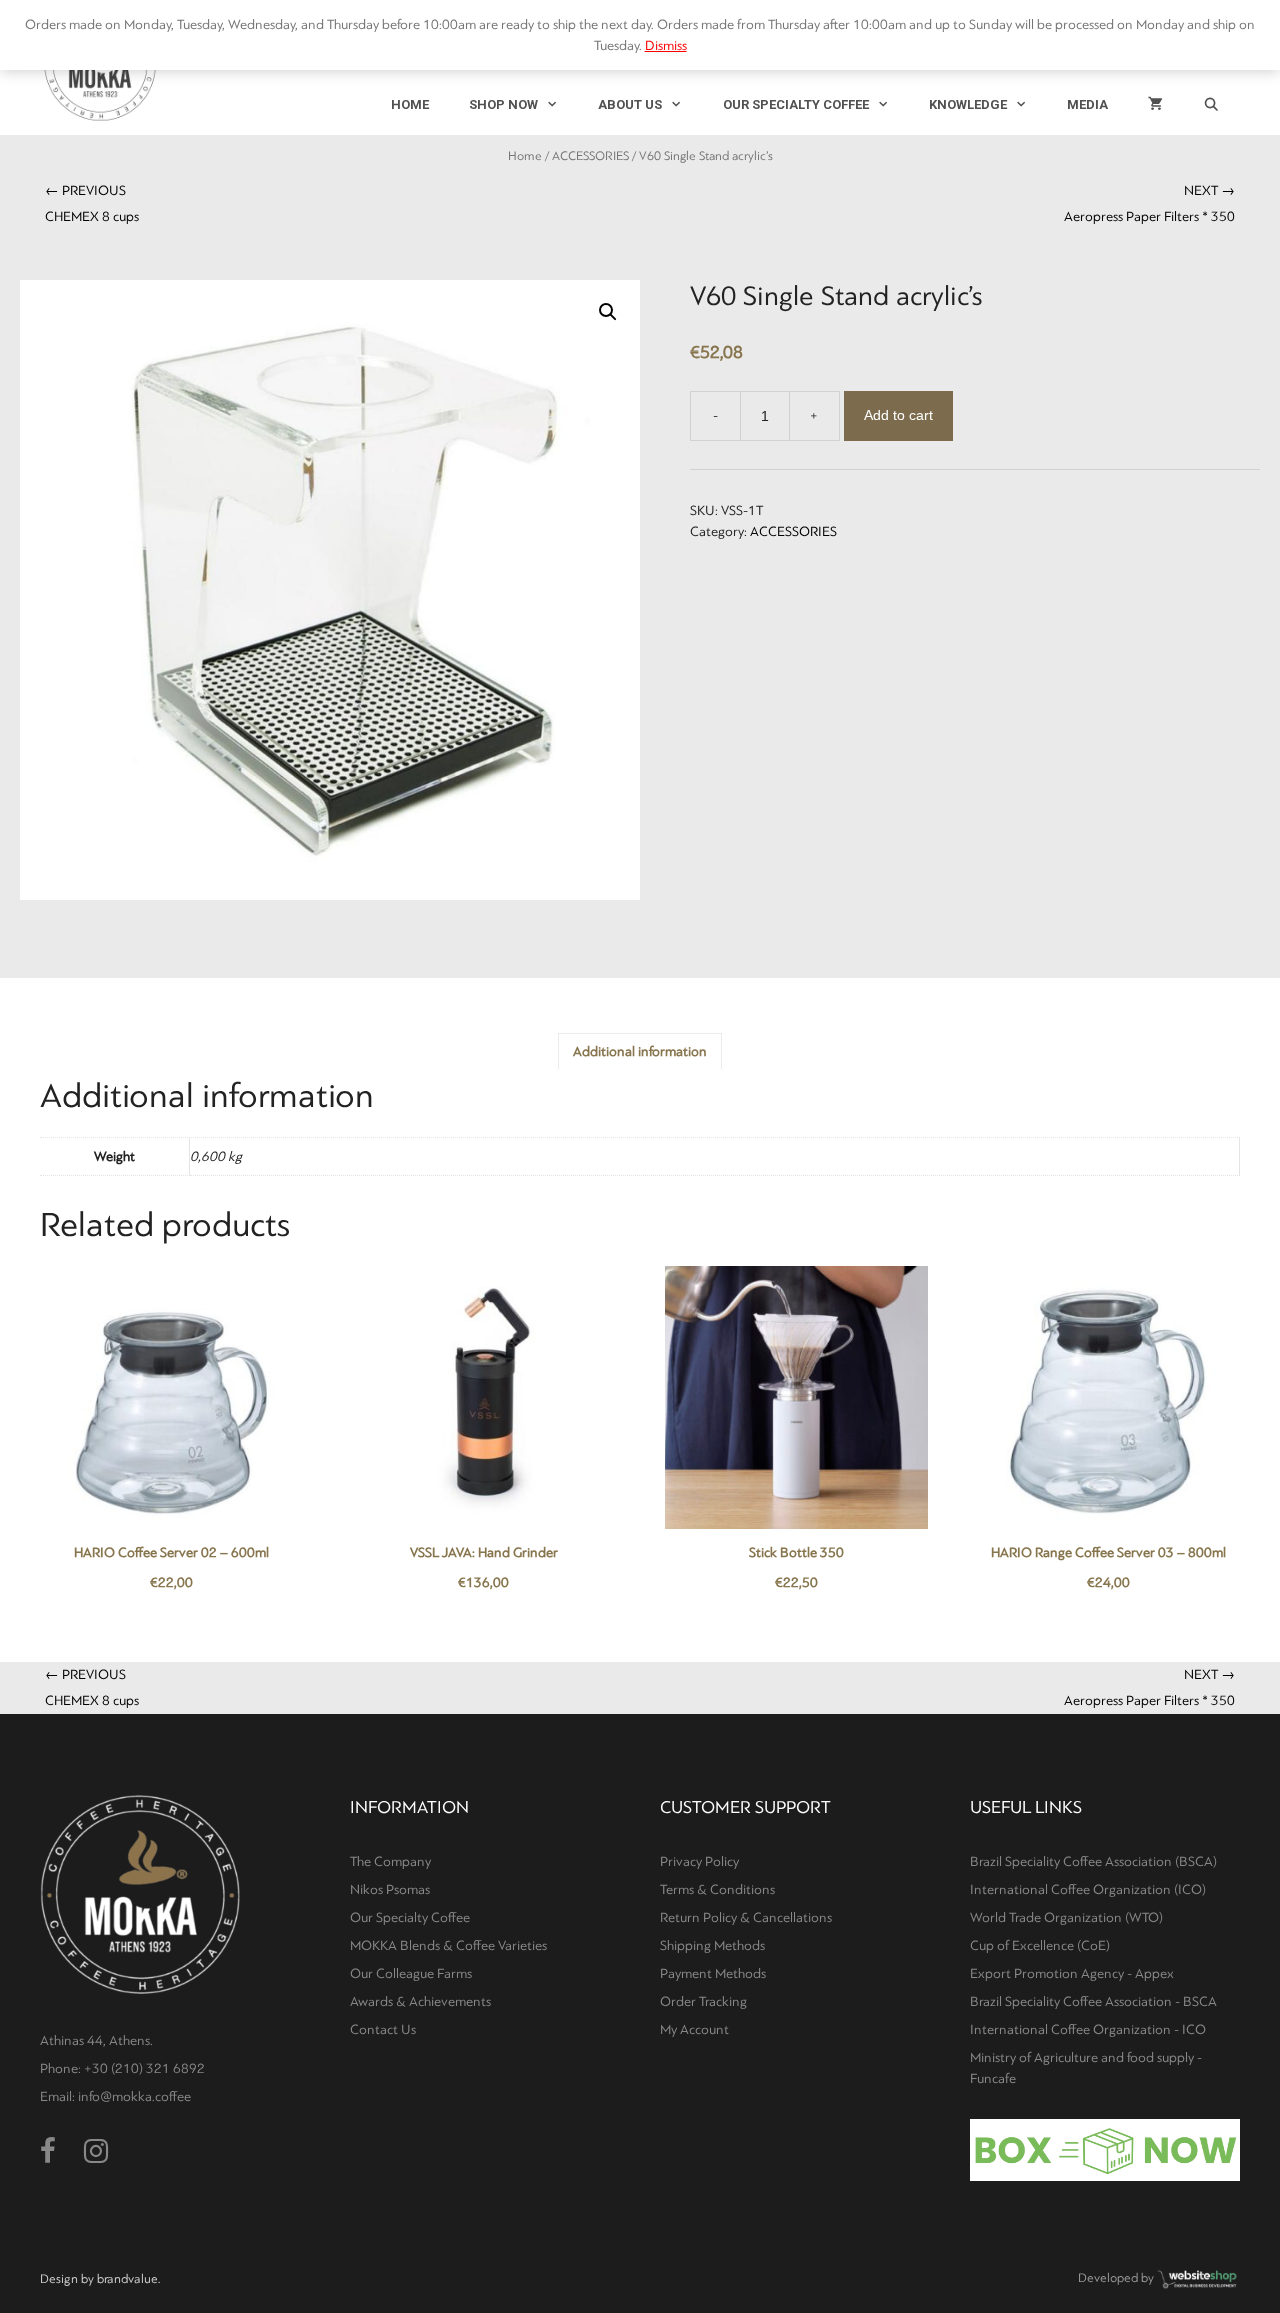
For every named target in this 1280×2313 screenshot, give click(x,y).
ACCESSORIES (590, 156)
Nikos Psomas (390, 1889)
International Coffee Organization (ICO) (1088, 1889)
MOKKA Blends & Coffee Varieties (448, 1945)
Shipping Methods (712, 1945)
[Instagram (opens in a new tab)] (96, 2152)
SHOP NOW (503, 104)
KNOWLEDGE (968, 104)
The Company (390, 1861)
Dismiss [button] (666, 45)
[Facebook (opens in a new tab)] (48, 2152)
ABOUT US (630, 104)
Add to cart (898, 415)
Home (525, 156)
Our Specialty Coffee (410, 1917)
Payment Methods (713, 1973)
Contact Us (383, 2029)
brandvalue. (128, 2279)
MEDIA (1087, 104)
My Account (694, 2029)
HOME (410, 104)
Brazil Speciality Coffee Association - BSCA (1093, 2001)
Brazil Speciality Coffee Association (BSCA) (1093, 1861)
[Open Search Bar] (1211, 105)
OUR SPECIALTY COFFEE (796, 104)
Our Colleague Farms (411, 1973)
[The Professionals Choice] (1197, 2286)
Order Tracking (703, 2001)
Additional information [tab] (640, 1051)
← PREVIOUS (92, 203)
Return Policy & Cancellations (746, 1917)
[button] (608, 312)
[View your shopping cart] (1155, 105)
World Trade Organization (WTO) (1066, 1917)
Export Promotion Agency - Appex (1072, 1973)
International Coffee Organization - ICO (1088, 2029)
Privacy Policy (699, 1861)
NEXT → (1149, 203)
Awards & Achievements (420, 2001)
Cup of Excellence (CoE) (1040, 1945)
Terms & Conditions (717, 1889)
